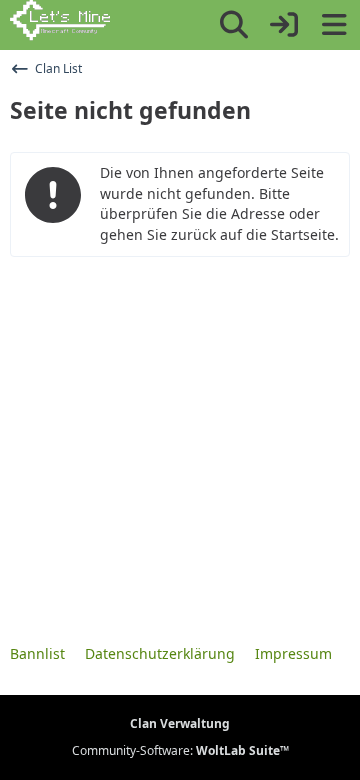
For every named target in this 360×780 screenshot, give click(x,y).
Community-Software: (180, 750)
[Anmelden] (284, 25)
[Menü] (334, 25)
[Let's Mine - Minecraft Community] (60, 21)
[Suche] (234, 25)
